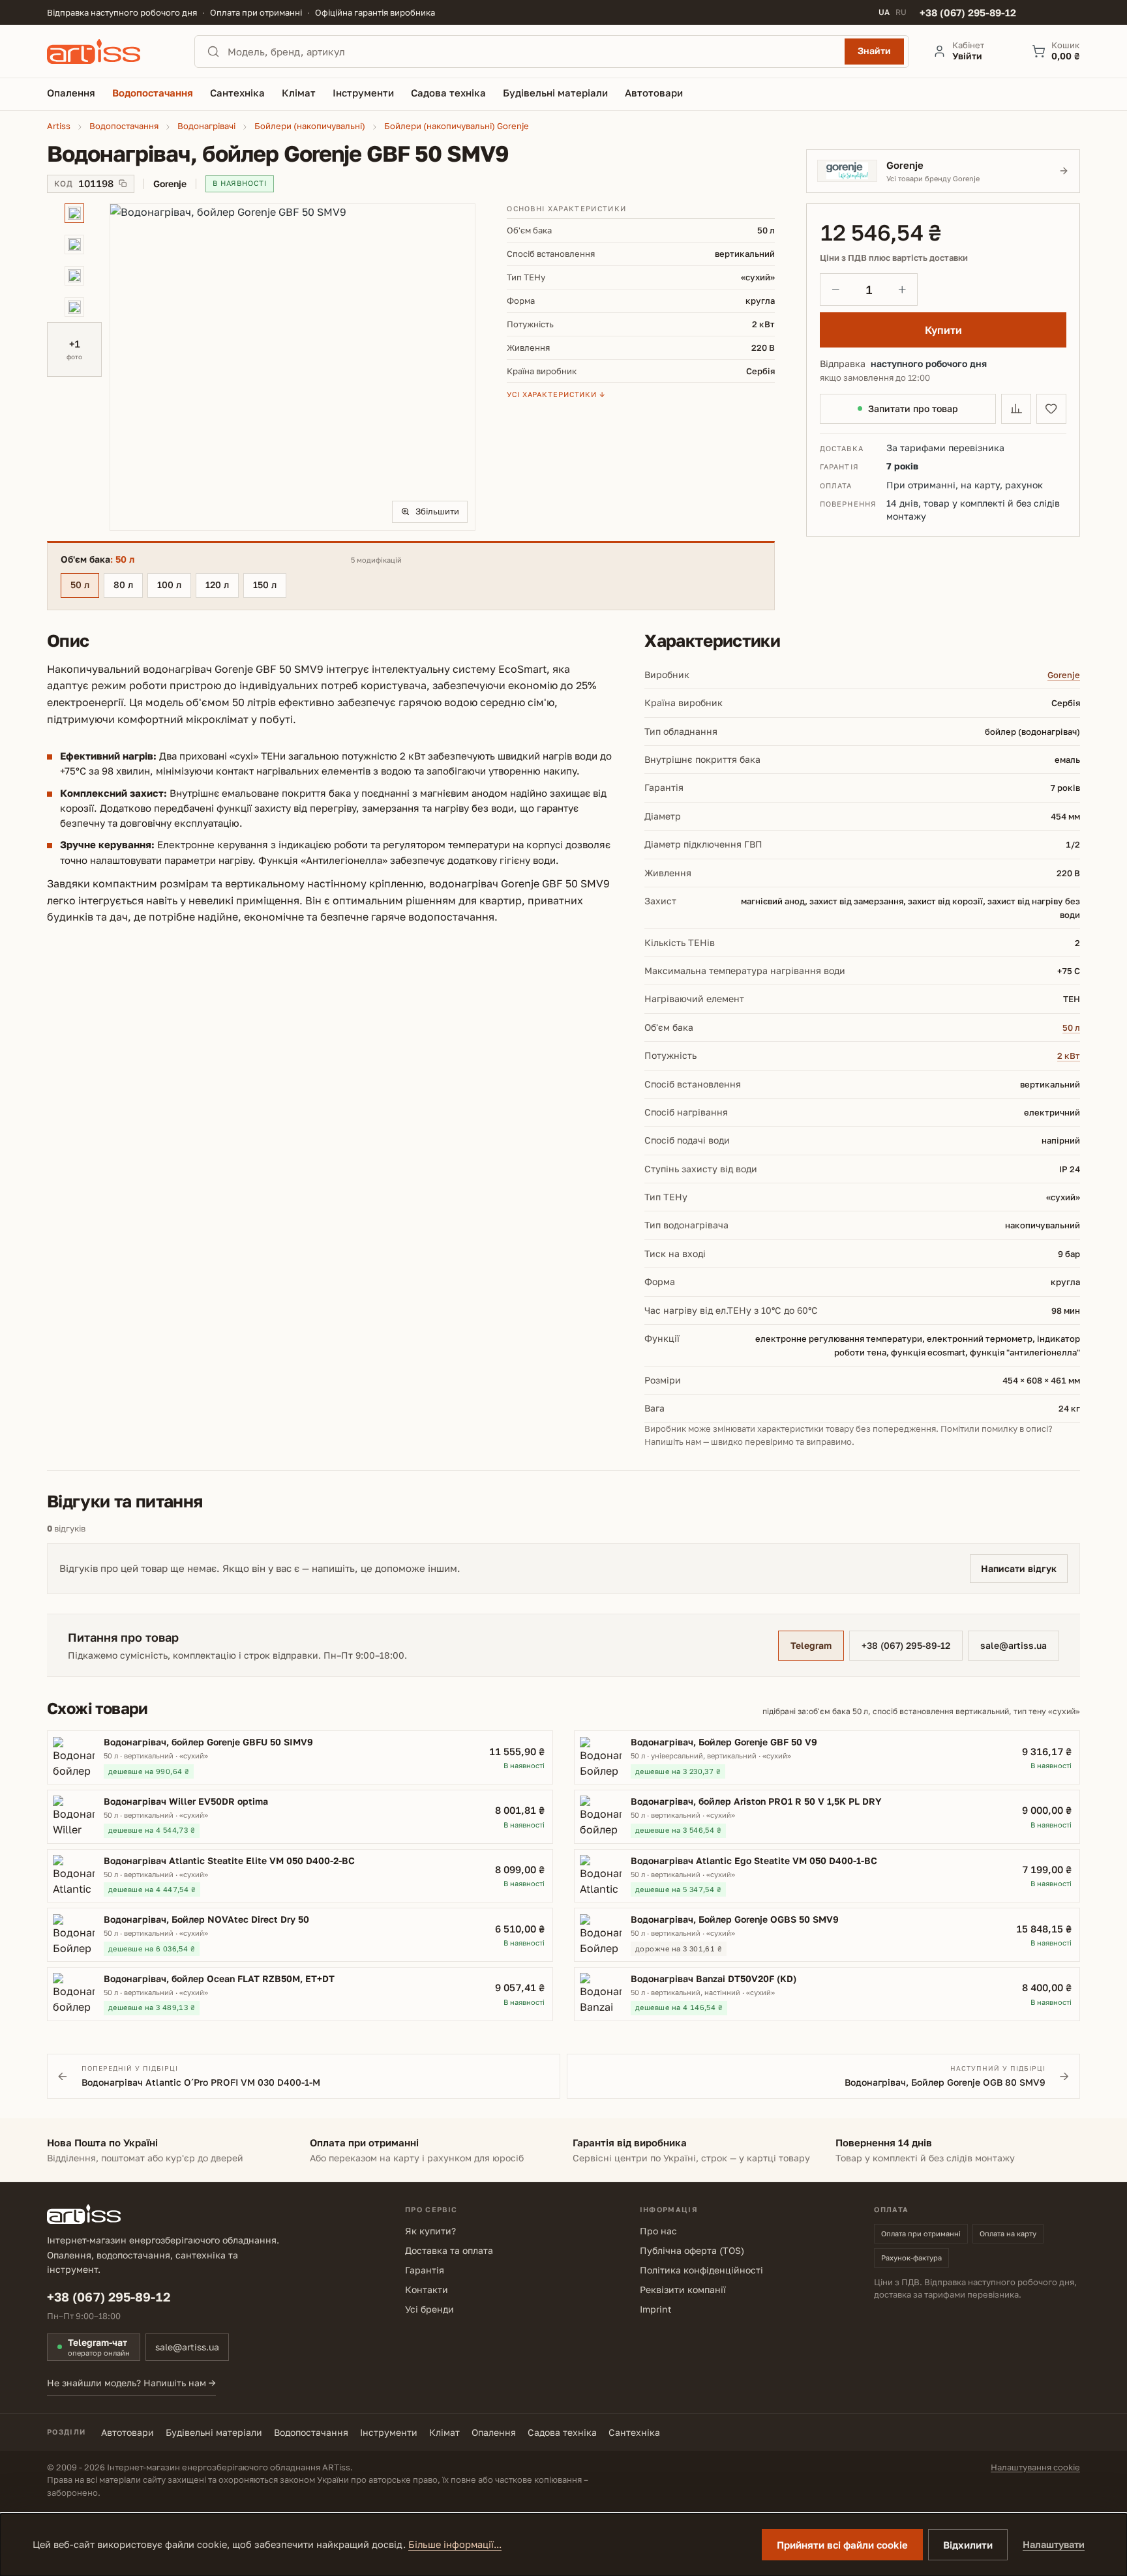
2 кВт (1069, 1056)
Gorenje (1064, 675)
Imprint (656, 2309)
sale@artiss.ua (1014, 1645)
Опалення (494, 2432)
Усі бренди (429, 2309)
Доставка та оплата (449, 2250)
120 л (217, 585)
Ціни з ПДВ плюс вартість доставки (894, 258)
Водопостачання (311, 2432)
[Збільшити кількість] (902, 289)
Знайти (874, 51)
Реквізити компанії (683, 2289)
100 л (169, 585)
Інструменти (389, 2432)
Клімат (444, 2432)
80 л (123, 585)
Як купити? (430, 2231)
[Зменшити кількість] (835, 289)
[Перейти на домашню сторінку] (109, 52)
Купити (943, 330)
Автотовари (128, 2432)
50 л (80, 585)
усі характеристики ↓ (556, 394)
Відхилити (968, 2545)
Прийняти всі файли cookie (842, 2545)
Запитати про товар (913, 408)
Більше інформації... (455, 2544)
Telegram (811, 1645)
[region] (261, 367)
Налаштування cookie (1035, 2467)
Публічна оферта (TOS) (692, 2250)
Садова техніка (562, 2432)
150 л (265, 585)
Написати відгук (1019, 1568)
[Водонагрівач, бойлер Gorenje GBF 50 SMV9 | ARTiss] (293, 367)
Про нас (658, 2231)
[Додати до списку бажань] (1051, 409)
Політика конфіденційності (701, 2270)
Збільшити (437, 511)
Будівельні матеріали (214, 2432)
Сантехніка (634, 2432)
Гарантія (425, 2270)
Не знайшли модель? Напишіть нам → (131, 2383)
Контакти (427, 2289)
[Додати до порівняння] (1016, 409)
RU (901, 12)
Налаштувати (1054, 2544)
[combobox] (532, 52)
